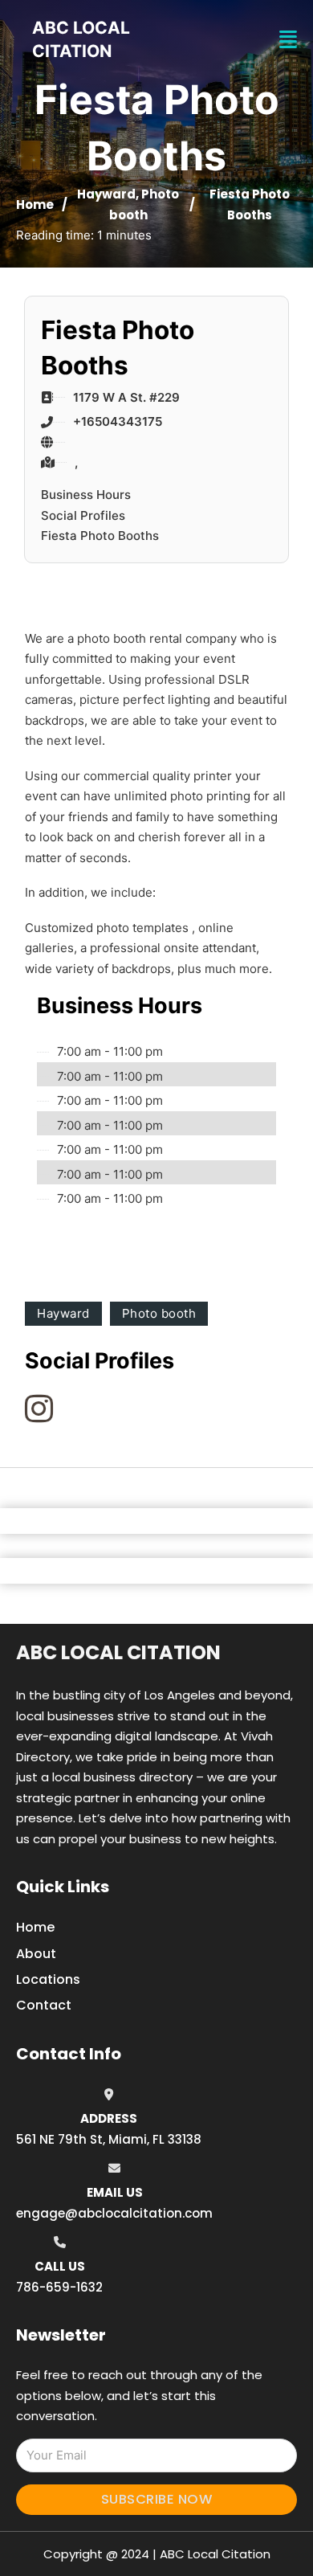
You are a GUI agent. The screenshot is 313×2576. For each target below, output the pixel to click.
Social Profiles (83, 515)
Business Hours (86, 495)
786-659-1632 (59, 2287)
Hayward (106, 194)
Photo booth (159, 1313)
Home (35, 204)
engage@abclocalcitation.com (114, 2213)
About (36, 1954)
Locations (48, 1979)
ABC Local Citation (118, 1652)
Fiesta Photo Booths (100, 536)
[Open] (288, 40)
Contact (44, 2005)
